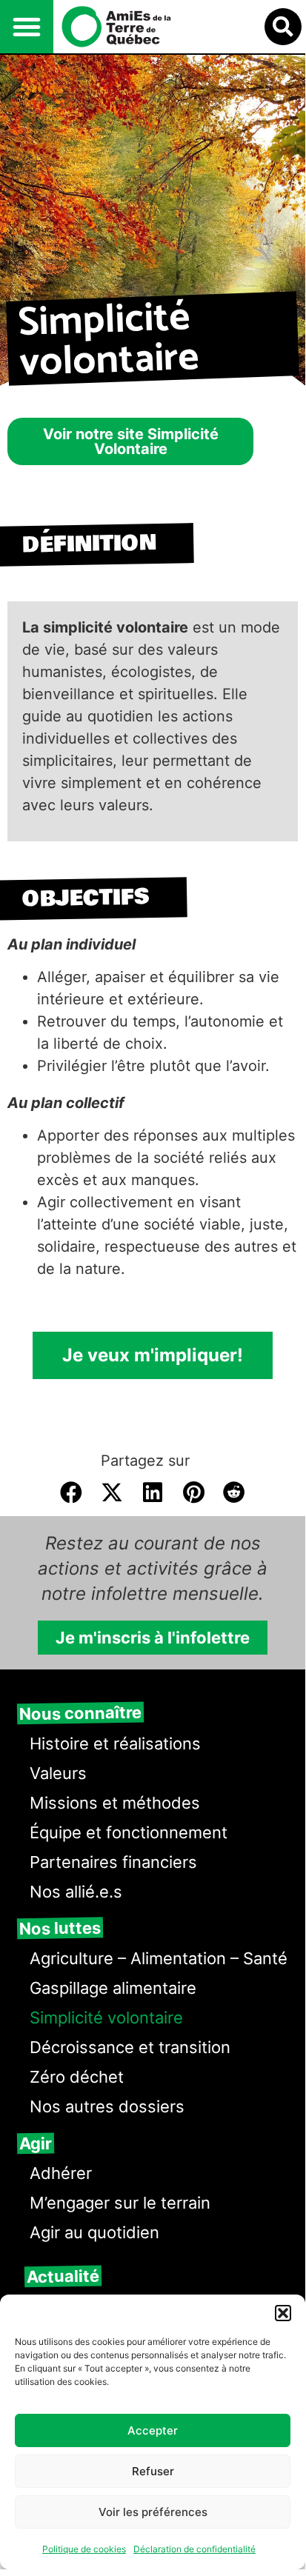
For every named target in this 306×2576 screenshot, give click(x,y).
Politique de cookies (84, 2549)
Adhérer (61, 2173)
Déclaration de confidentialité (194, 2549)
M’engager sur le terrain (120, 2203)
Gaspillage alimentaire (113, 1988)
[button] (283, 2313)
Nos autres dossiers (107, 2106)
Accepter (153, 2430)
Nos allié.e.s (76, 1892)
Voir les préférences (153, 2512)
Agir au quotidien (94, 2232)
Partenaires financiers (113, 1862)
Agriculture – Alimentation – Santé (159, 1958)
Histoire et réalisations (115, 1744)
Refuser (153, 2471)
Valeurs (58, 1773)
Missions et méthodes (115, 1803)
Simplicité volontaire (106, 2018)
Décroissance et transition (130, 2047)
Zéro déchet (77, 2077)
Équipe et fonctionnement (129, 1832)
